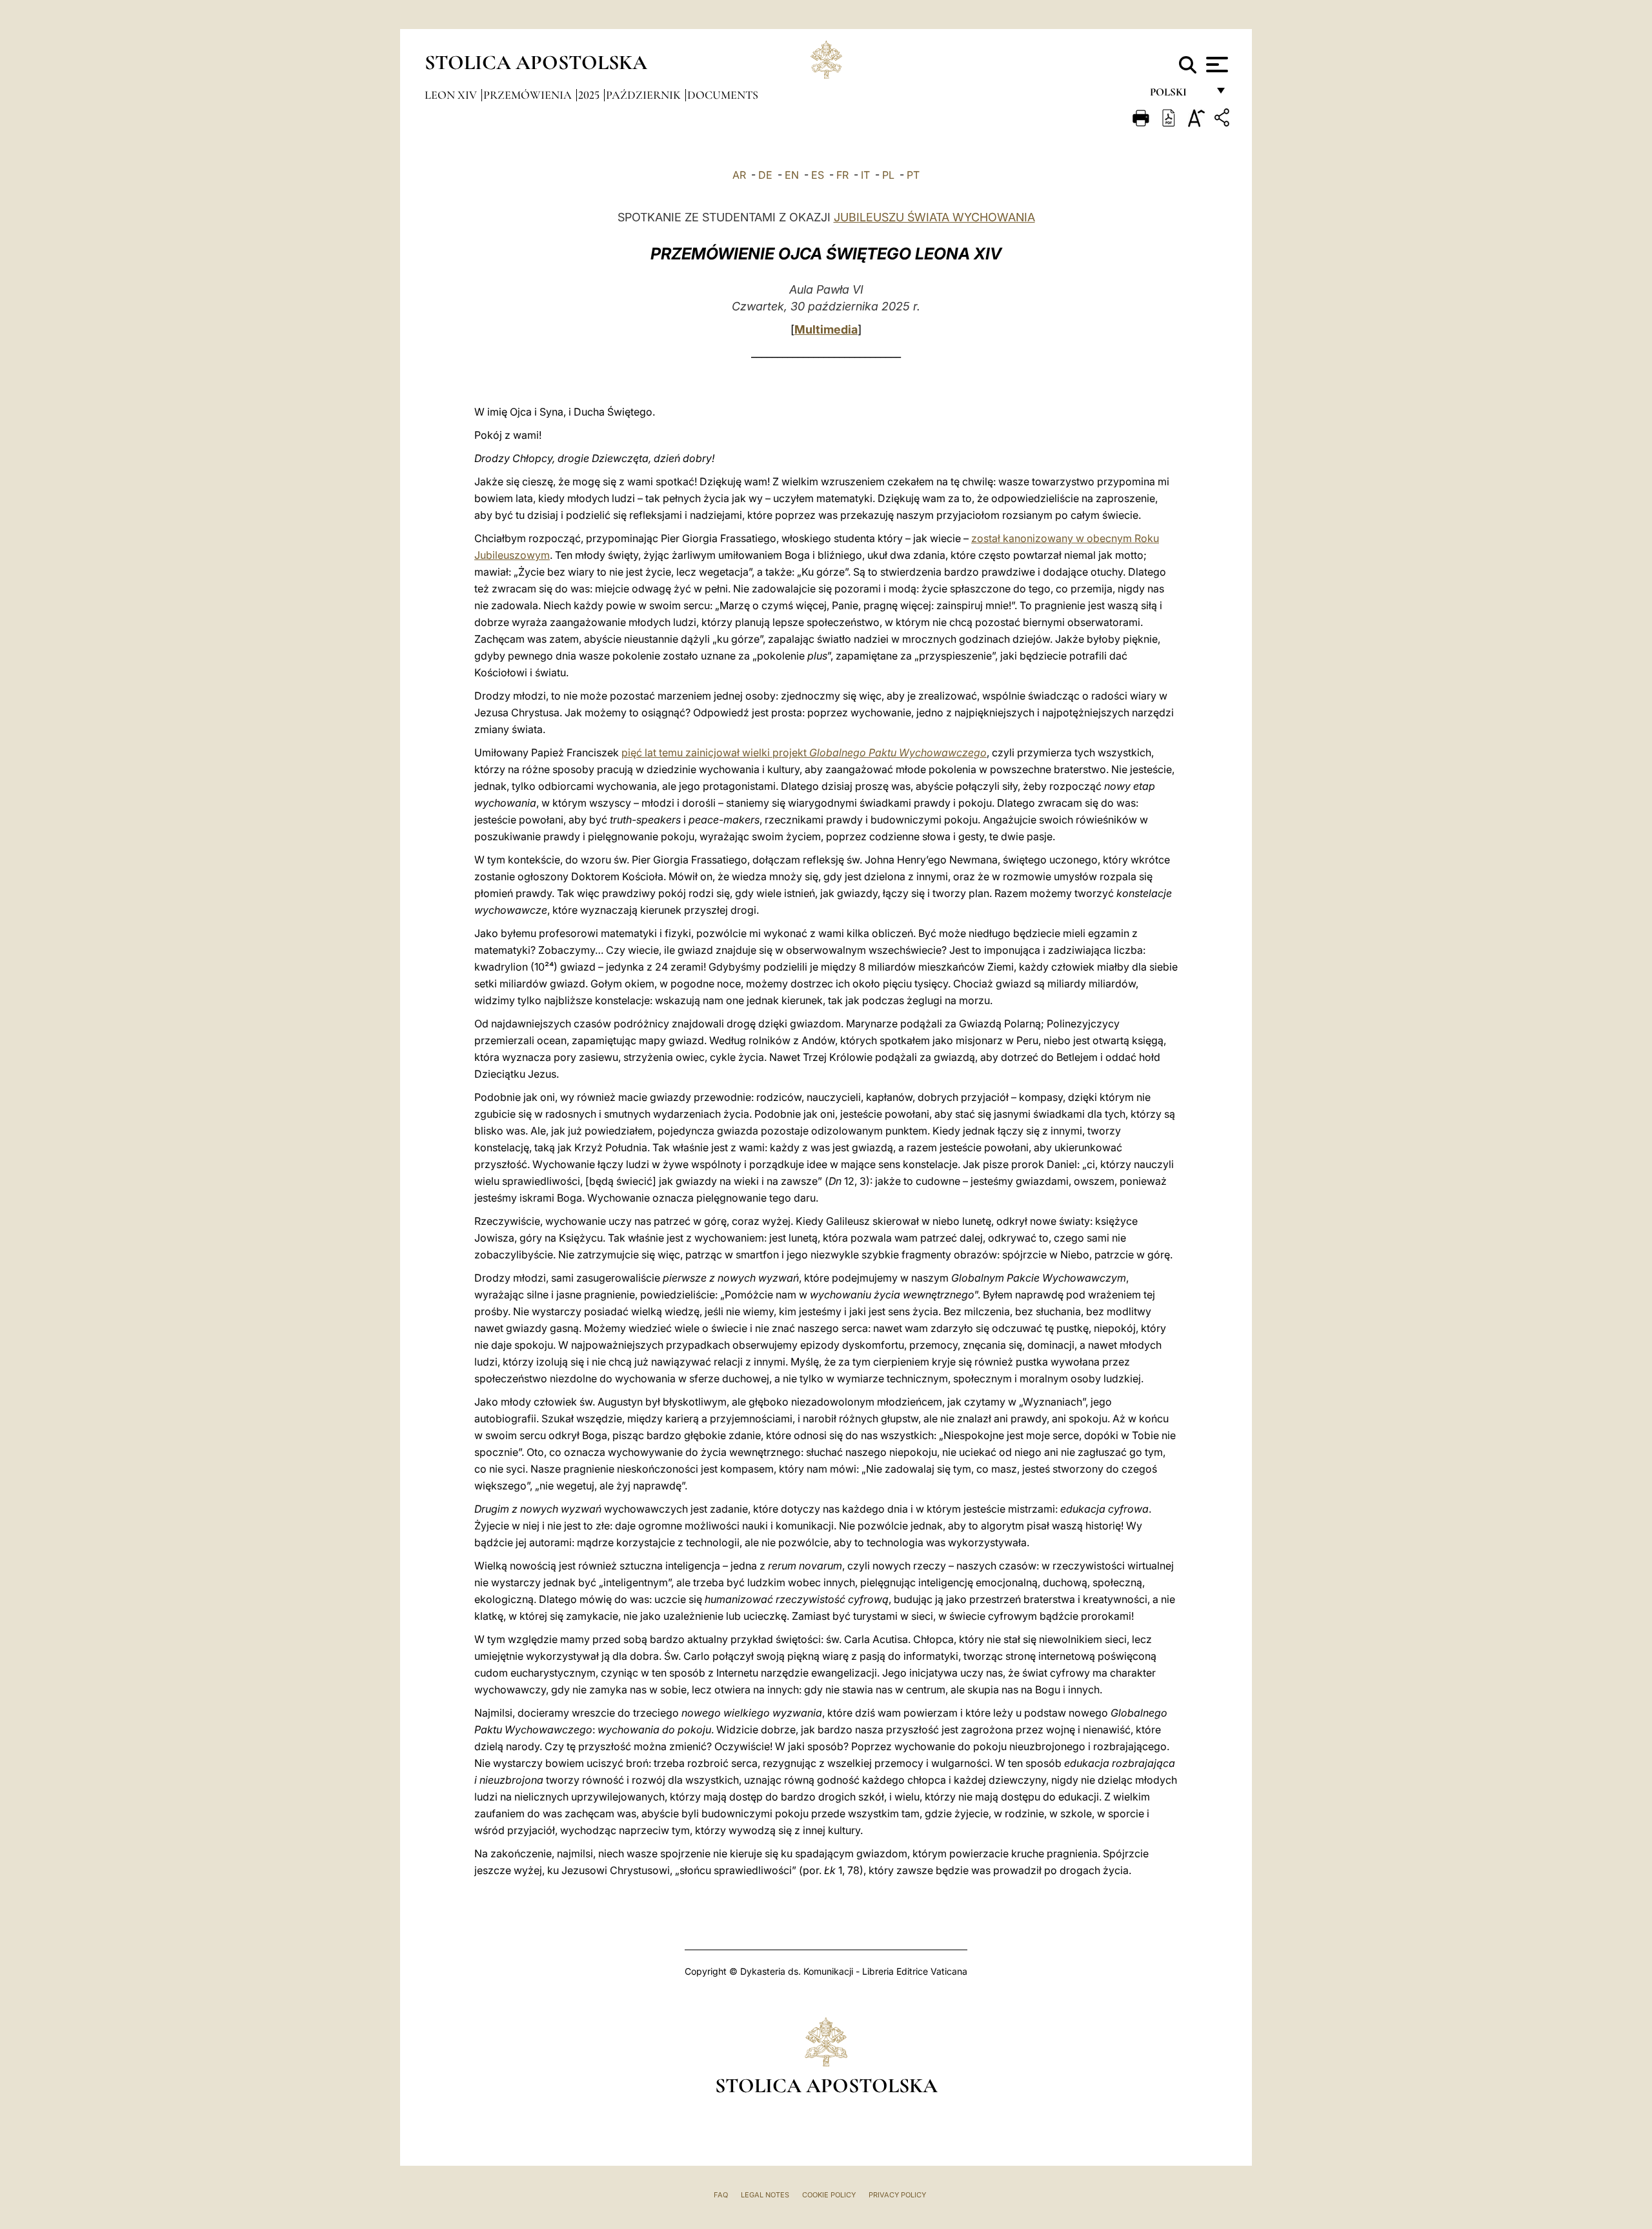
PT (913, 175)
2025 (590, 95)
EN (792, 175)
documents (723, 95)
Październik (645, 95)
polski (1179, 95)
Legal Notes (765, 2195)
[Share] (1224, 120)
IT (865, 175)
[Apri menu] (1215, 65)
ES (818, 175)
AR (739, 175)
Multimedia (826, 329)
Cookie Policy (829, 2195)
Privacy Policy (897, 2195)
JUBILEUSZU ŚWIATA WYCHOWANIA (934, 217)
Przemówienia (529, 95)
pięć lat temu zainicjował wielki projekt (804, 752)
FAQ (721, 2195)
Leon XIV (452, 95)
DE (765, 175)
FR (842, 175)
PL (888, 175)
